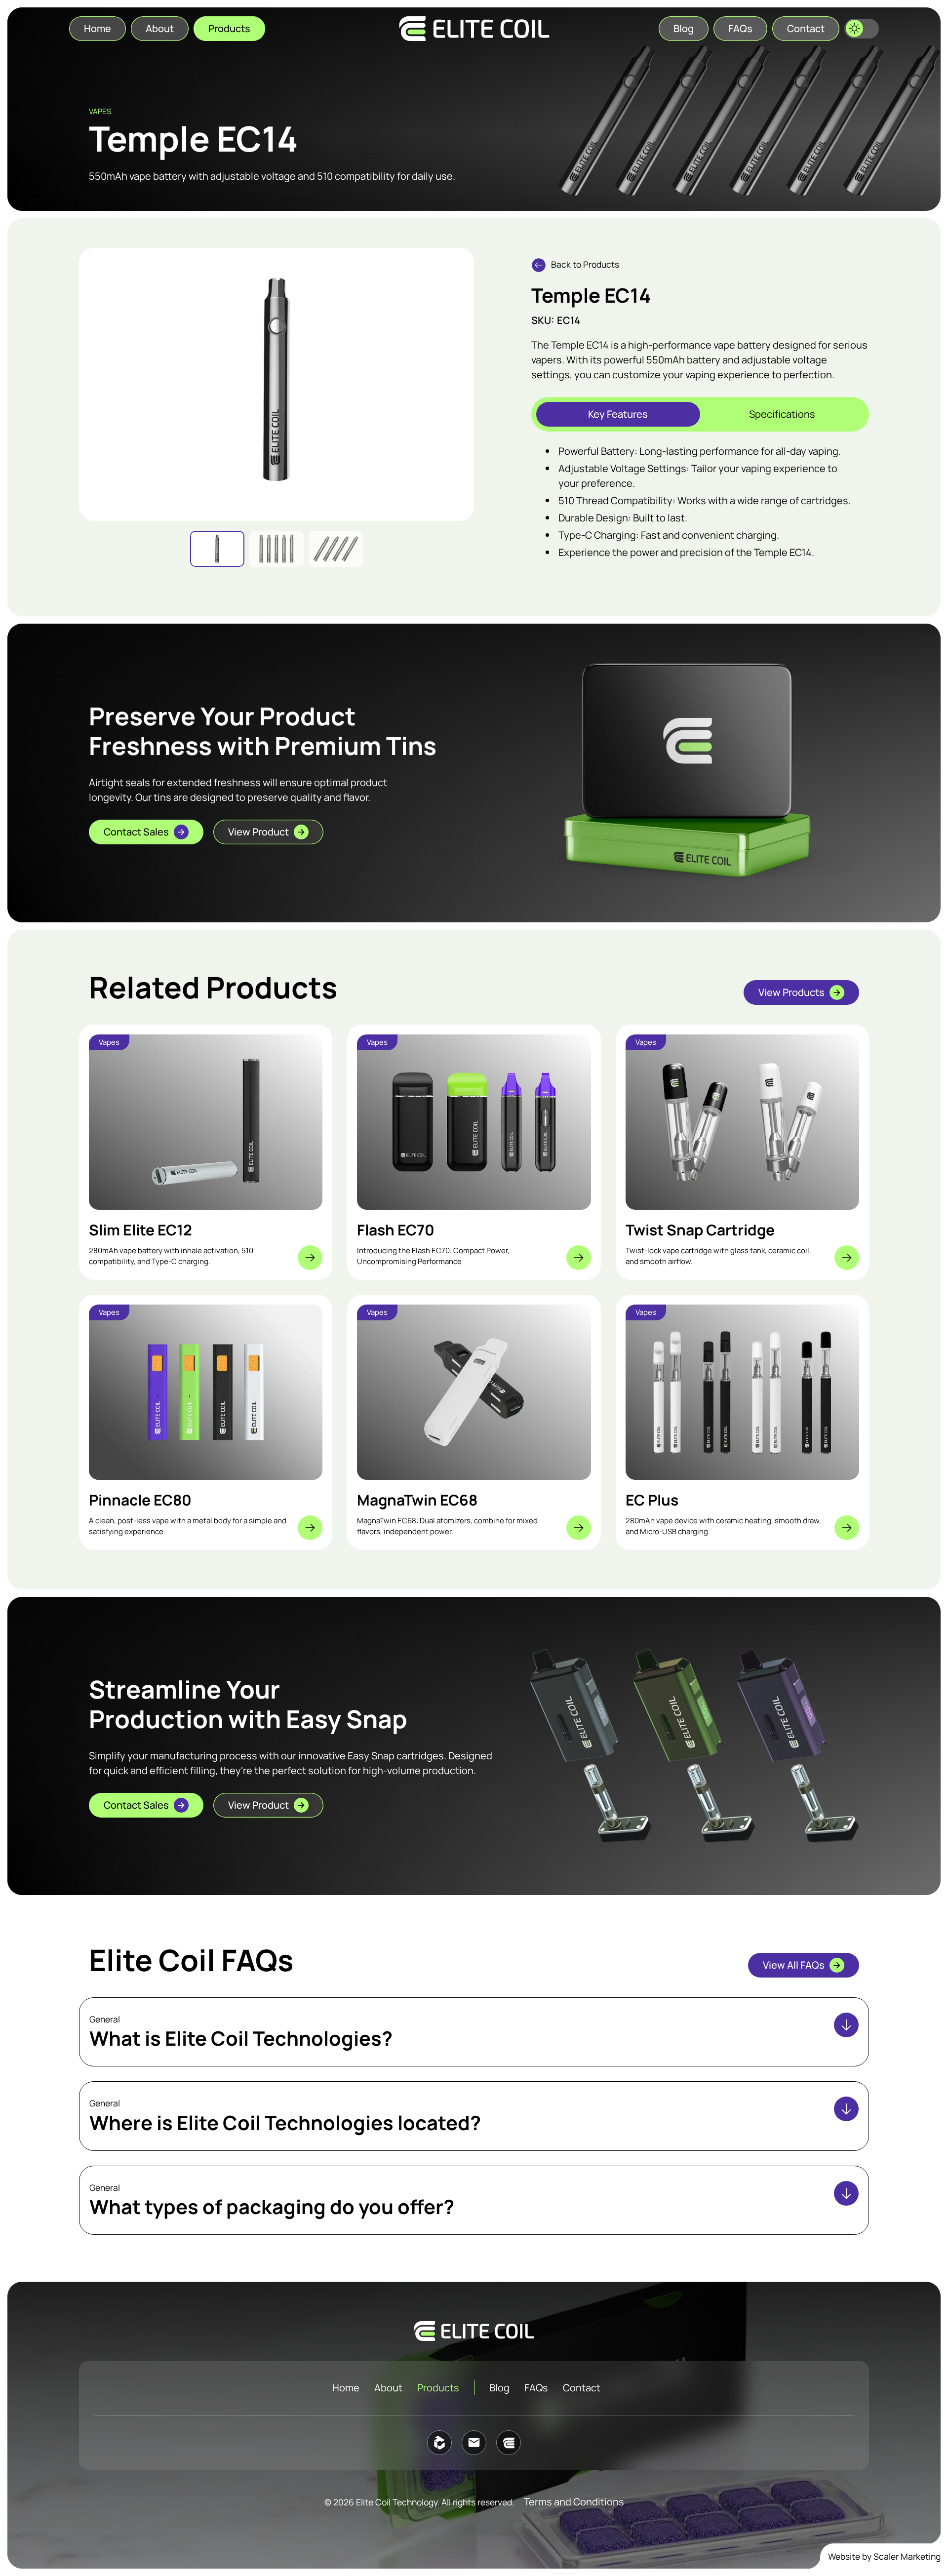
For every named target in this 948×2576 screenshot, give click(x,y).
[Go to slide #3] (336, 549)
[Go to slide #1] (217, 549)
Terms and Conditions (574, 2502)
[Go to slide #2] (276, 549)
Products (438, 2388)
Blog (499, 2388)
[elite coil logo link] (474, 29)
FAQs (536, 2388)
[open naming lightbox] (276, 379)
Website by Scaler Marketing (884, 2556)
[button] (862, 29)
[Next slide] (459, 384)
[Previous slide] (94, 384)
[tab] (618, 414)
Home (346, 2388)
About (388, 2388)
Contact (582, 2388)
